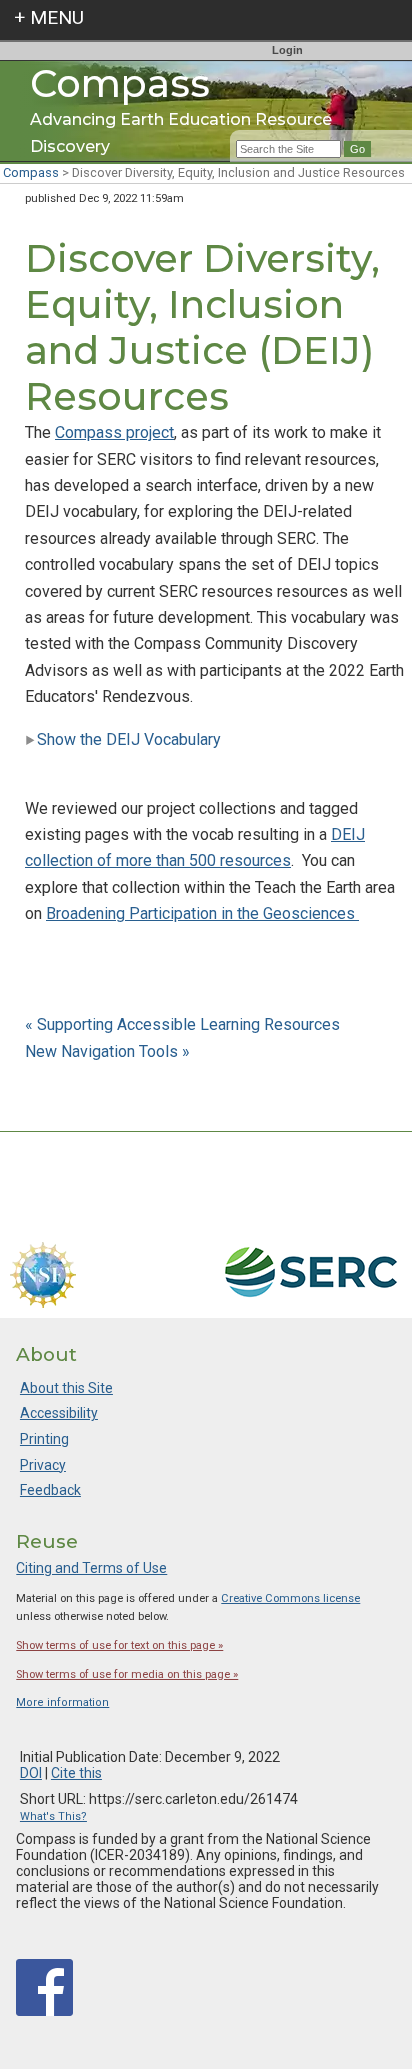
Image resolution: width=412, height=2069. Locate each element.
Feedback (50, 1490)
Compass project (114, 432)
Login (287, 50)
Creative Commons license (290, 1598)
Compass (31, 172)
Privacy (43, 1465)
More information (62, 1702)
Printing (44, 1439)
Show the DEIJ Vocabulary (129, 739)
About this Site (66, 1388)
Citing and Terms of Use (91, 1568)
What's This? (53, 1816)
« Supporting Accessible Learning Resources (184, 1024)
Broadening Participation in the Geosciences (202, 913)
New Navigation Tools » (107, 1051)
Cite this (76, 1773)
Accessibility (59, 1413)
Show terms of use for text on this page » (119, 1645)
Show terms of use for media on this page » (127, 1674)
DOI (31, 1773)
